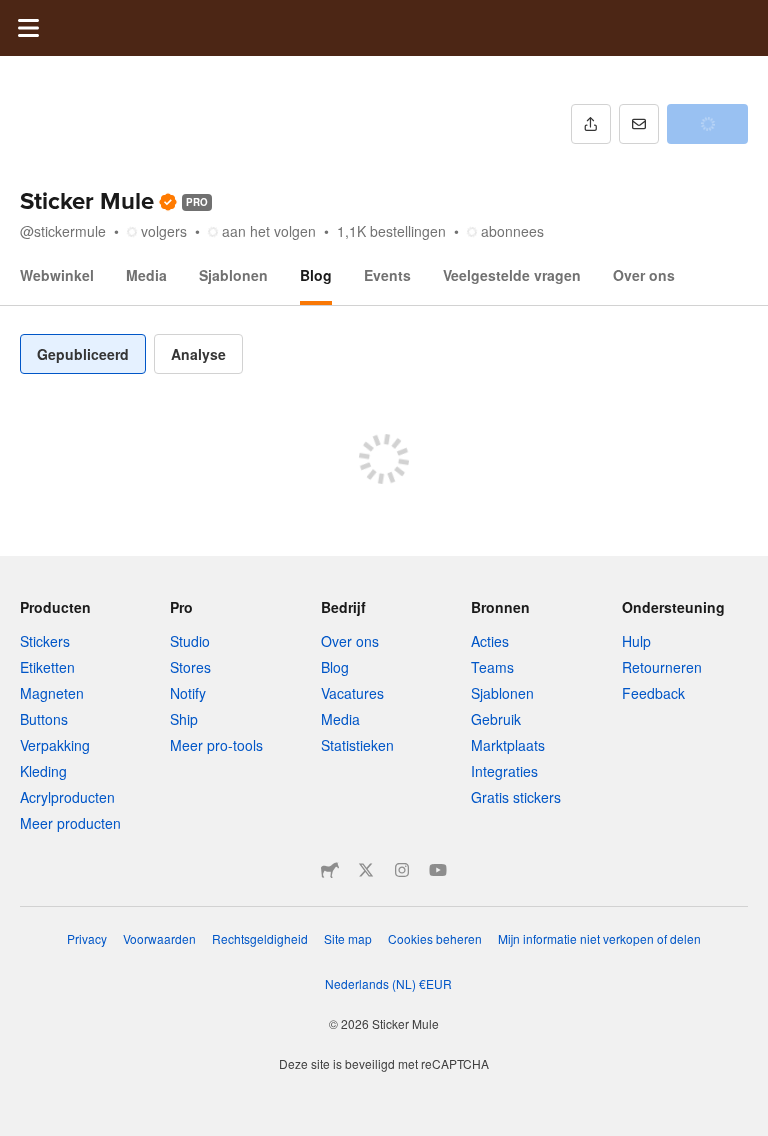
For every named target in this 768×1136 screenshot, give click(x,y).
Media (146, 275)
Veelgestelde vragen (512, 275)
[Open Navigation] (28, 28)
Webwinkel (57, 275)
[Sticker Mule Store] (330, 870)
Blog (316, 275)
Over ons (644, 275)
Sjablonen (233, 275)
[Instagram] (402, 870)
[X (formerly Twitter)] (366, 870)
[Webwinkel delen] (591, 124)
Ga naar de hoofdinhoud (15, 15)
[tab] (83, 354)
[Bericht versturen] (639, 124)
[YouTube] (438, 870)
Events (387, 275)
